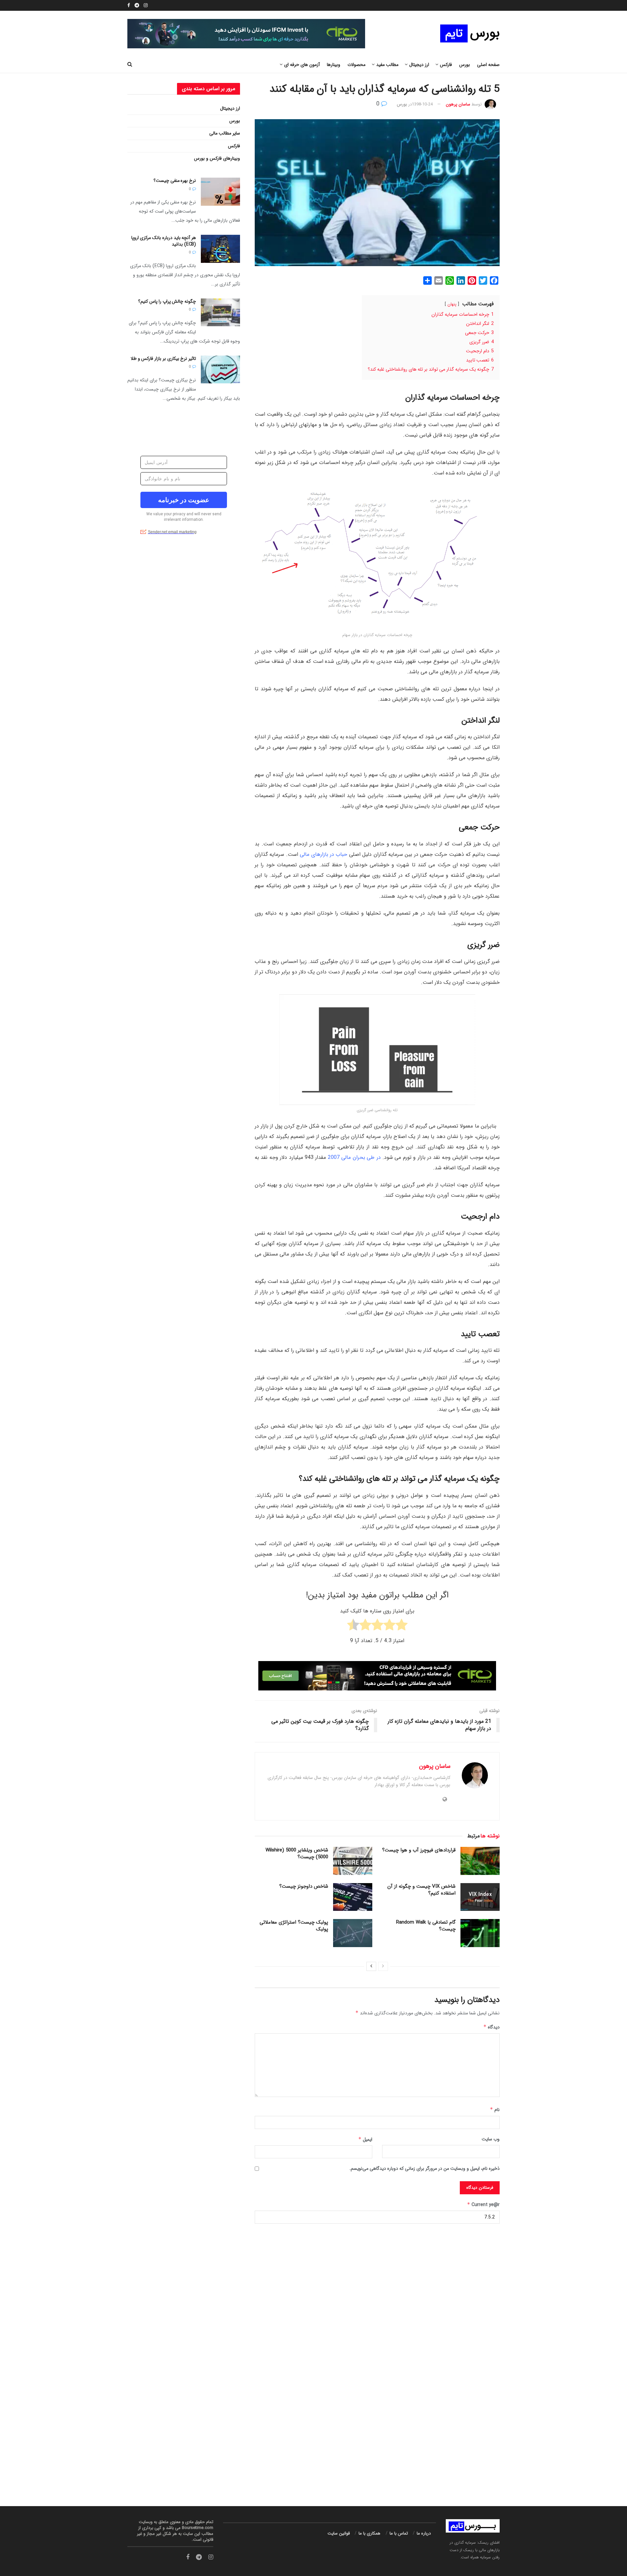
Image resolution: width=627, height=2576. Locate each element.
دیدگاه (491, 2027)
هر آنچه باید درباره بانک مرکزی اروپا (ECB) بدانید (164, 241)
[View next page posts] (371, 1966)
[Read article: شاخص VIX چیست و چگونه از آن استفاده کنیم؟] (480, 1897)
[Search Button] (130, 65)
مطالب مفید (387, 65)
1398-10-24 (422, 104)
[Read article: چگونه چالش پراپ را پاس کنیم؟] (220, 312)
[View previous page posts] (383, 1966)
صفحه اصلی (488, 65)
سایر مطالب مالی (225, 133)
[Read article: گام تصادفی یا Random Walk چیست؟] (480, 1933)
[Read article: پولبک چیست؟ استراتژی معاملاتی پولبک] (353, 1933)
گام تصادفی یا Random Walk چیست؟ (426, 1926)
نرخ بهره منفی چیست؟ (175, 181)
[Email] (439, 280)
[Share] (427, 280)
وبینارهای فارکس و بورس (217, 158)
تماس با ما (399, 2533)
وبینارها (334, 65)
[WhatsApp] (450, 280)
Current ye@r (483, 2205)
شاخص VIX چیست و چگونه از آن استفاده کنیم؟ (421, 1890)
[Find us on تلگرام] (137, 6)
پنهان (452, 304)
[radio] (402, 1626)
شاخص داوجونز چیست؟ (304, 1886)
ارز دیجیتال (230, 108)
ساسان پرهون (458, 104)
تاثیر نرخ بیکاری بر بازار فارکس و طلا (163, 359)
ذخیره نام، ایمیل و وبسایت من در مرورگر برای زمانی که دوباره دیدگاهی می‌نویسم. (425, 2168)
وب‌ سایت (491, 2139)
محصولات (356, 65)
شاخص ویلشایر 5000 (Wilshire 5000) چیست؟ (297, 1854)
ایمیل (365, 2139)
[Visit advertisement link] (313, 2358)
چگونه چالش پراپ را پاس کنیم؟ (167, 301)
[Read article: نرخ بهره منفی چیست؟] (220, 192)
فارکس (234, 146)
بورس (465, 65)
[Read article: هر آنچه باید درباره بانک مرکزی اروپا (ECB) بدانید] (220, 249)
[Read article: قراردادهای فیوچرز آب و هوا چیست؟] (480, 1861)
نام (495, 2110)
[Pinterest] (472, 280)
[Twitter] (483, 280)
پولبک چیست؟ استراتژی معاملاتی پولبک (294, 1926)
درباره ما (424, 2533)
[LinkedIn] (461, 280)
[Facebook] (494, 280)
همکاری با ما (370, 2533)
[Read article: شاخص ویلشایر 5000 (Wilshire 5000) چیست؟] (353, 1861)
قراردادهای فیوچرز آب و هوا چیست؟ (419, 1850)
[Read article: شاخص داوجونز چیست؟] (353, 1897)
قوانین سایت (339, 2533)
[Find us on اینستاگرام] (146, 6)
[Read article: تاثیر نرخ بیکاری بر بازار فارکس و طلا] (220, 370)
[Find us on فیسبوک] (129, 6)
